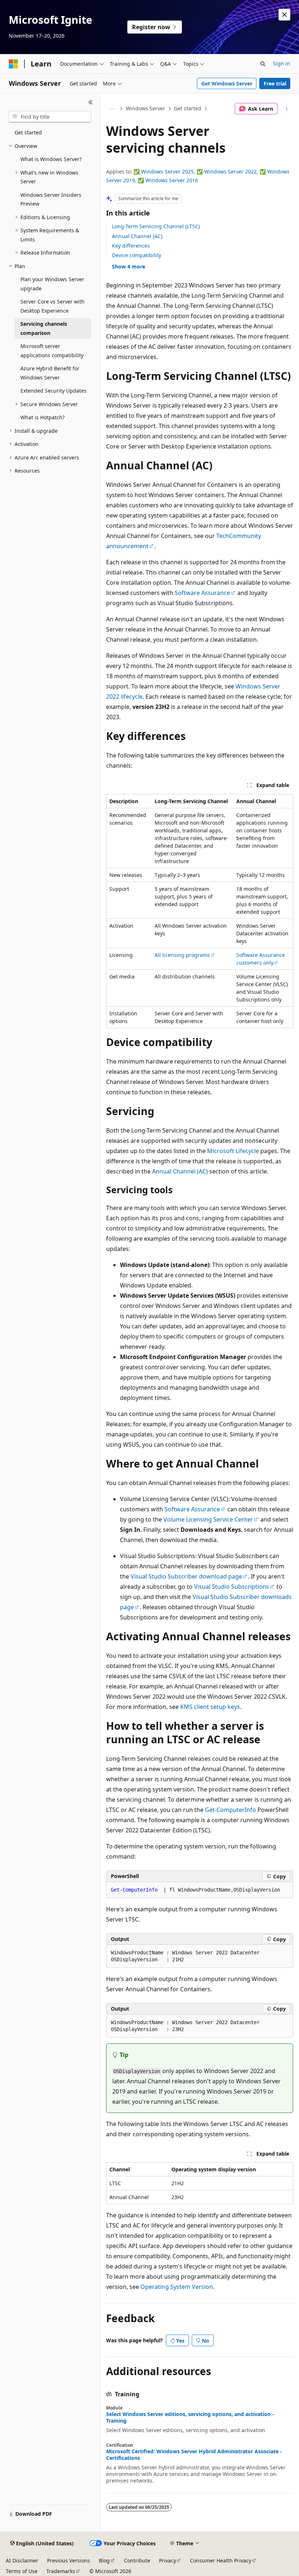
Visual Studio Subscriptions (232, 1587)
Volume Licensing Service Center (208, 1519)
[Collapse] (91, 102)
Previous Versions (69, 2560)
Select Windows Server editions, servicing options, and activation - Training (190, 2417)
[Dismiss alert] (284, 15)
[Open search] (263, 64)
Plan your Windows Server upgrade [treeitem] (52, 284)
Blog (104, 2560)
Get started (188, 108)
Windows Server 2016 (172, 180)
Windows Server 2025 (167, 171)
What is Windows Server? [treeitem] (51, 159)
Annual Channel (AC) (137, 236)
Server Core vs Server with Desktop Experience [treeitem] (53, 306)
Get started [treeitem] (28, 132)
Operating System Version (177, 2287)
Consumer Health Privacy (221, 2560)
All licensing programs (182, 955)
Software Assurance (202, 593)
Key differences (131, 246)
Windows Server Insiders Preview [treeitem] (51, 199)
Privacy (168, 2560)
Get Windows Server (227, 83)
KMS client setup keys (210, 1707)
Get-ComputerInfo (230, 1810)
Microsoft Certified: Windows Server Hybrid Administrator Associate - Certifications (194, 2455)
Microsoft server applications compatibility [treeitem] (52, 351)
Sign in (282, 63)
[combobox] (50, 117)
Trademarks (61, 2571)
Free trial (275, 83)
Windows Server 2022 (230, 171)
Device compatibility (137, 255)
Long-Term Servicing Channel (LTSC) (156, 226)
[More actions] (287, 109)
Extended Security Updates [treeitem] (53, 391)
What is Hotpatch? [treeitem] (42, 417)
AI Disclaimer (22, 2560)
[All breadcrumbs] (112, 109)
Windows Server (145, 108)
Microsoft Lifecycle (233, 1151)
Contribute (137, 2560)
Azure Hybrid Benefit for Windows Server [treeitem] (50, 373)
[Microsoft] (13, 64)
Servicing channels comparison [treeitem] (44, 328)
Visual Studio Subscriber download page (186, 1576)
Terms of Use (22, 2571)
